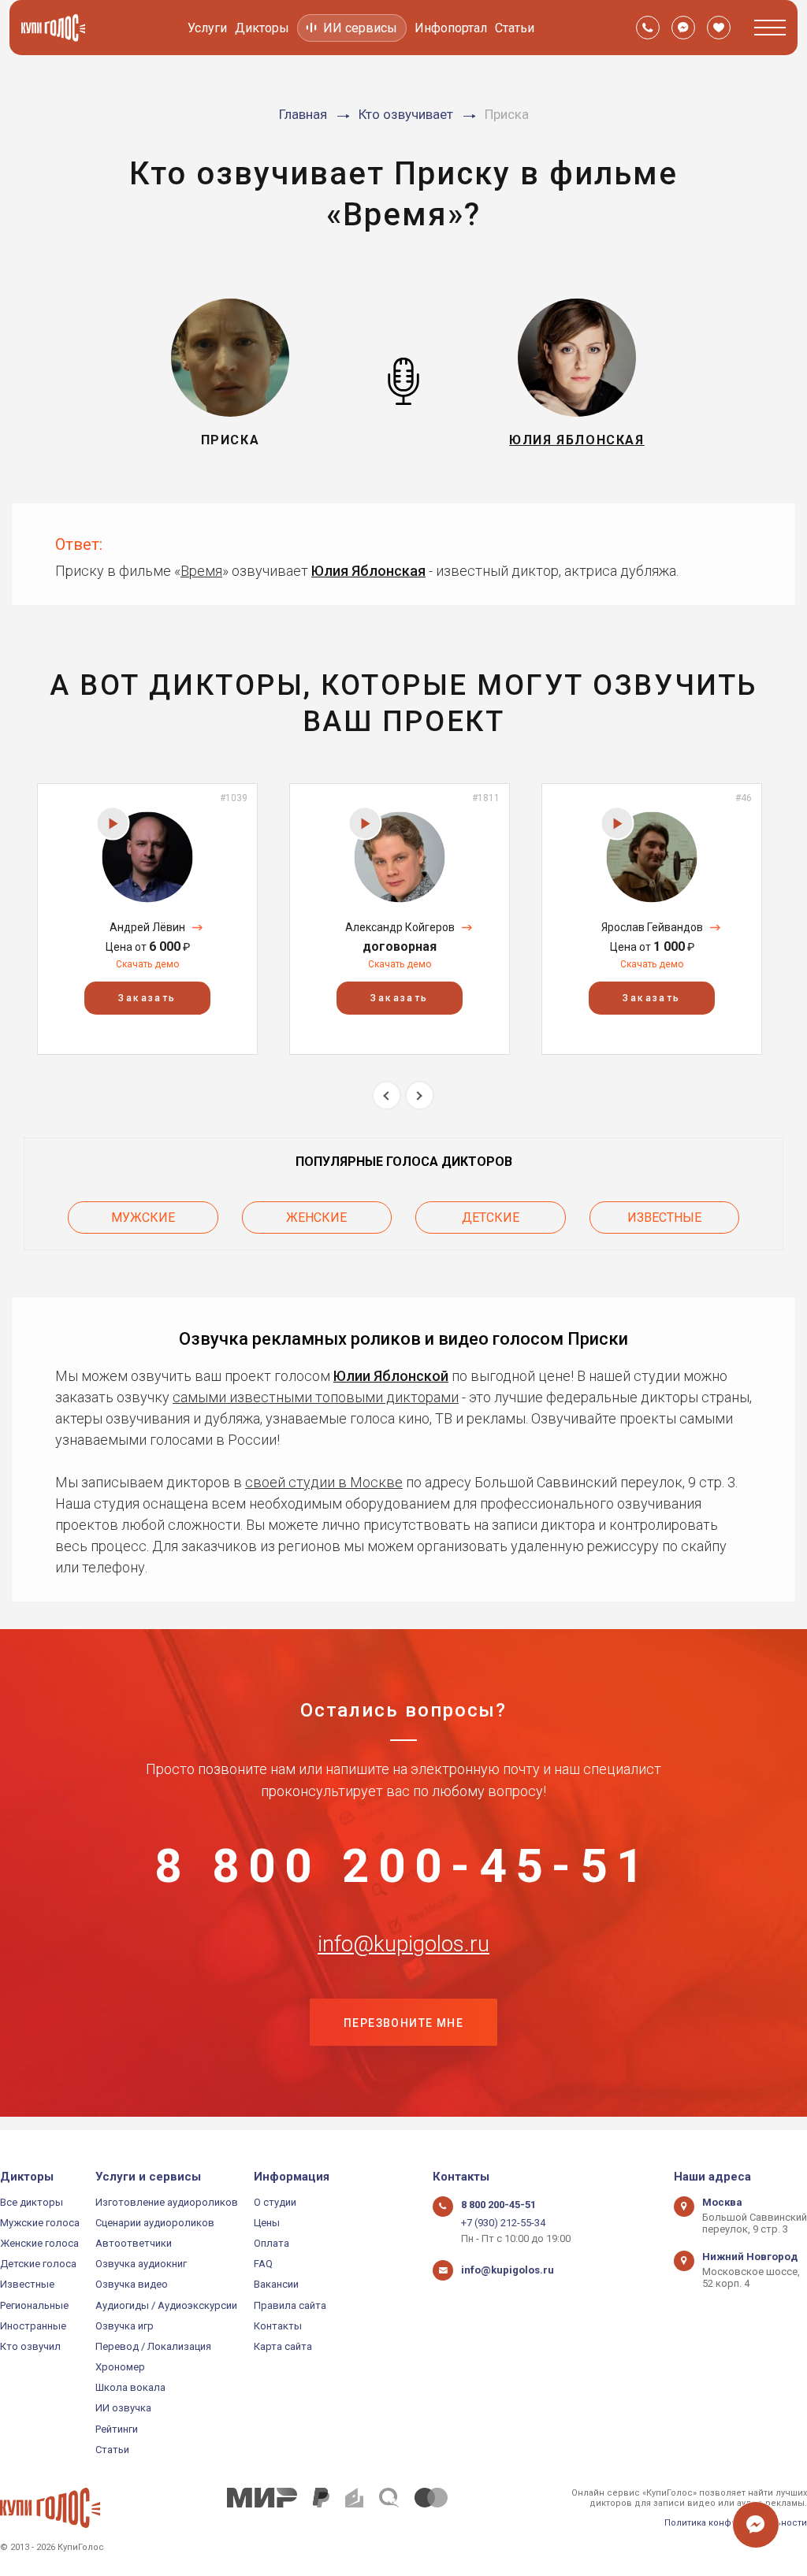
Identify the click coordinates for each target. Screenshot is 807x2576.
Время (201, 571)
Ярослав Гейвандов (652, 927)
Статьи (515, 28)
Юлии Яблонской (391, 1376)
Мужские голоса (40, 2223)
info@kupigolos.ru (403, 1944)
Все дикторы (32, 2202)
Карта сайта (283, 2346)
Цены (267, 2223)
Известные (664, 1217)
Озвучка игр (125, 2326)
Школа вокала (130, 2387)
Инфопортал (451, 28)
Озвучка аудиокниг (141, 2264)
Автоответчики (134, 2243)
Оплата (271, 2243)
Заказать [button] (147, 998)
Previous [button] (387, 1095)
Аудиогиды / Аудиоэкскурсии (166, 2305)
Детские (491, 1217)
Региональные (34, 2305)
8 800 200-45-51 (403, 1866)
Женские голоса (39, 2243)
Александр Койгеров (400, 927)
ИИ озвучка (123, 2408)
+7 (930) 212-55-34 (503, 2223)
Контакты (278, 2326)
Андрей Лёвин (147, 927)
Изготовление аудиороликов (167, 2202)
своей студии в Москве (324, 1482)
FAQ (263, 2264)
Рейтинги (117, 2429)
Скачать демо (147, 964)
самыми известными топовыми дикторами (316, 1397)
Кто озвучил (30, 2346)
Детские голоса (38, 2264)
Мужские (143, 1217)
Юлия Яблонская (368, 571)
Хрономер (120, 2367)
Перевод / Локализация (153, 2346)
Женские (316, 1217)
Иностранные (33, 2326)
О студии (275, 2202)
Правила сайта (290, 2305)
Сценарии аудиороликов (155, 2223)
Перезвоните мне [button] (403, 2023)
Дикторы (262, 28)
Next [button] (420, 1095)
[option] (147, 919)
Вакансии (276, 2284)
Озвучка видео (132, 2284)
